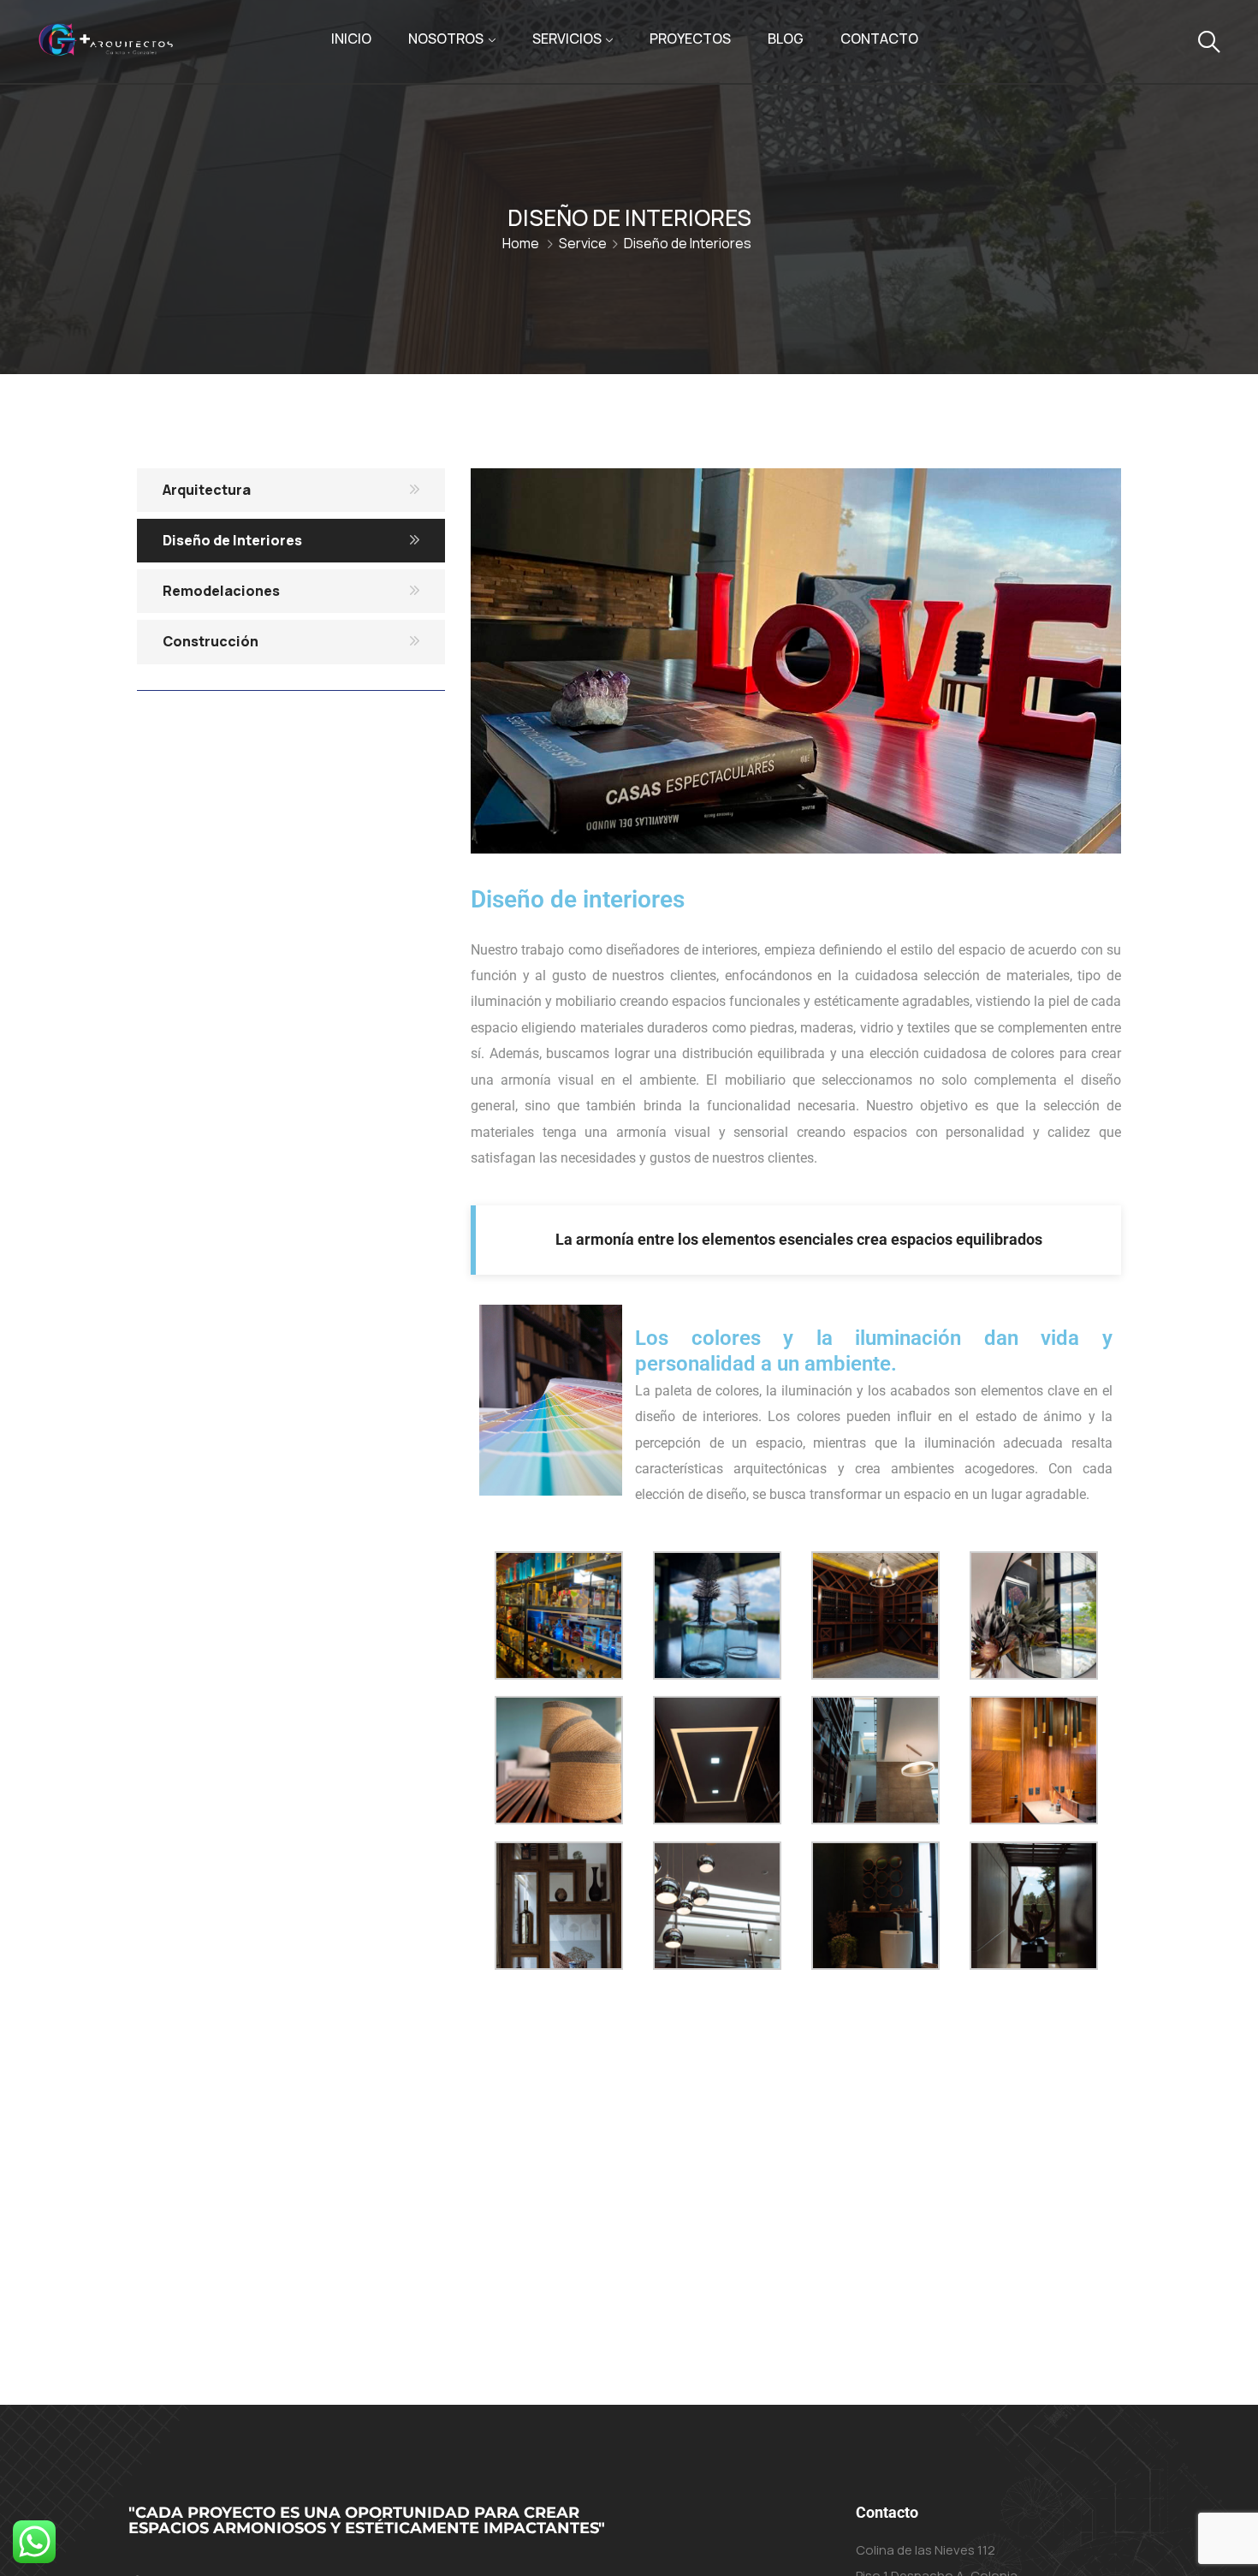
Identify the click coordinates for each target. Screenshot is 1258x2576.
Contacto (879, 39)
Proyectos (690, 39)
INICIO (351, 39)
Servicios (567, 39)
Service (583, 243)
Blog (786, 39)
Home (521, 243)
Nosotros (446, 39)
